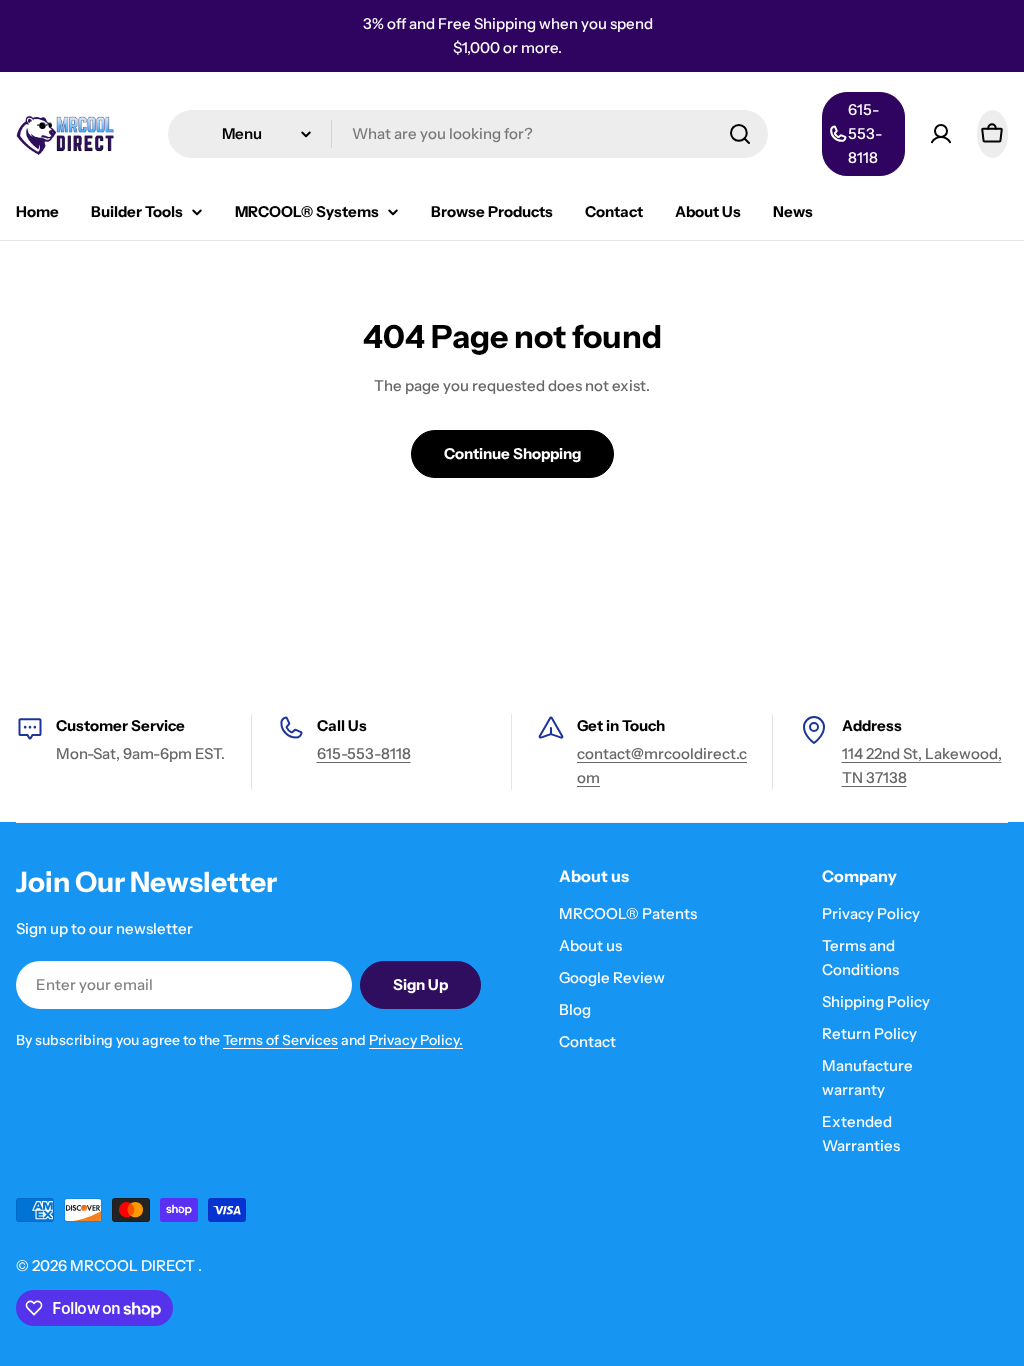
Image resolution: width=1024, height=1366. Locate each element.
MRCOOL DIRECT (134, 1265)
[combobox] (468, 134)
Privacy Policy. (416, 1040)
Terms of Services (280, 1040)
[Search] (740, 134)
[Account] (941, 134)
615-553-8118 (364, 753)
